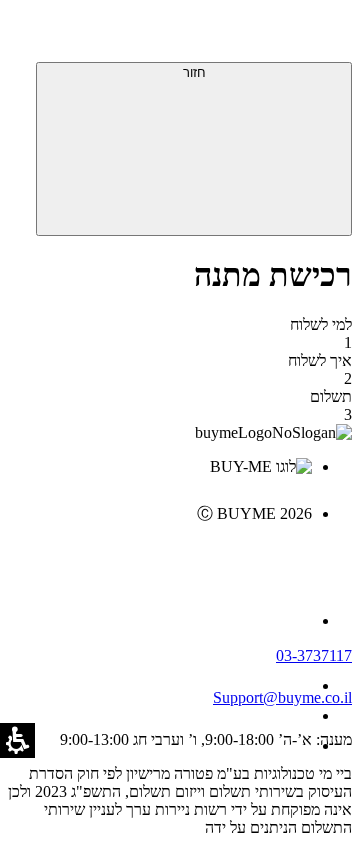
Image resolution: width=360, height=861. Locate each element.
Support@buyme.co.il (282, 697)
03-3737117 (314, 655)
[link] (160, 556)
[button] (325, 35)
